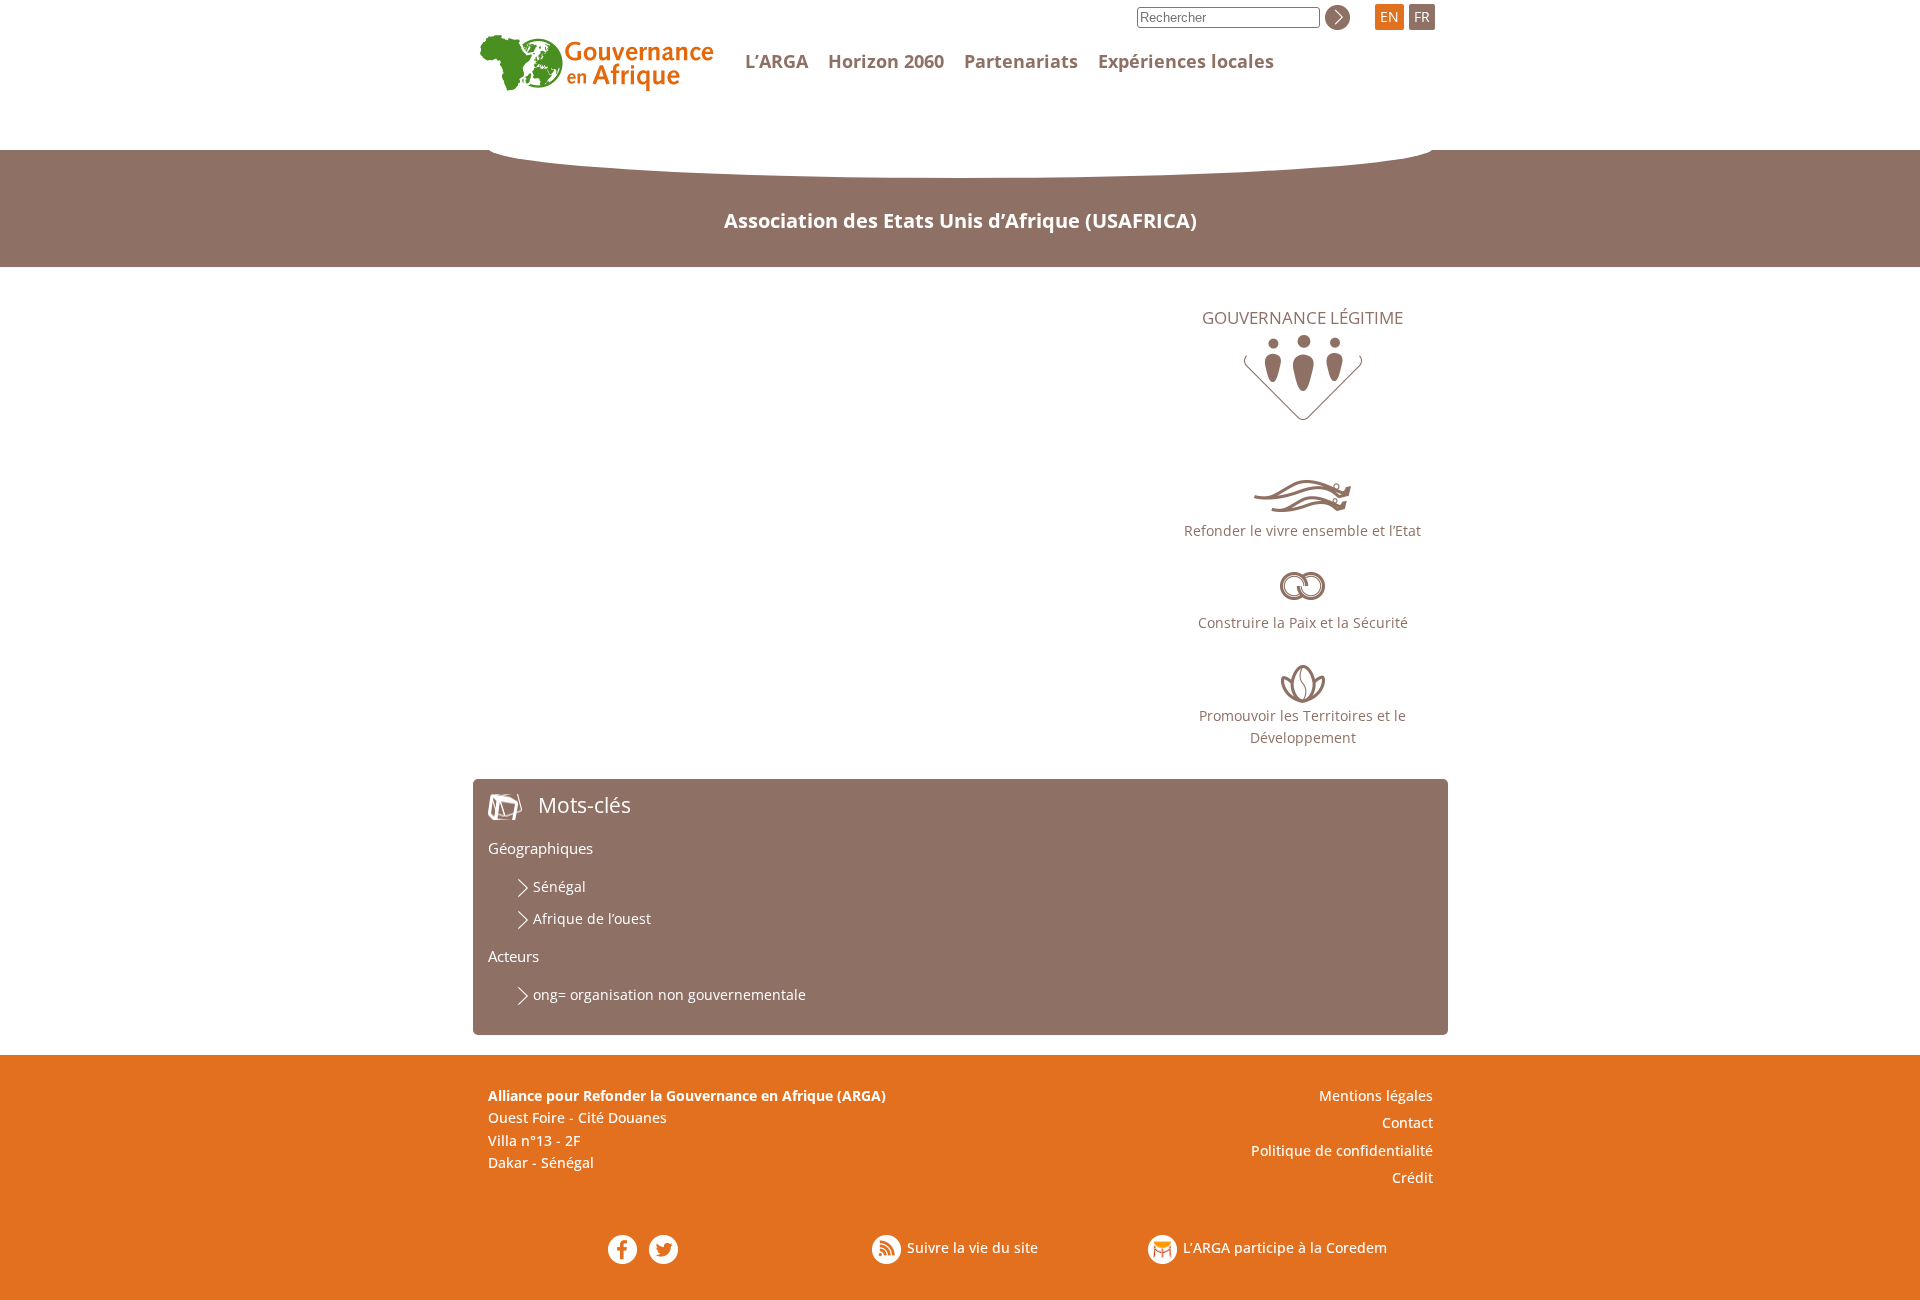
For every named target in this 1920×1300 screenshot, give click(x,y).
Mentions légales (1376, 1095)
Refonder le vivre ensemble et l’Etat (1302, 530)
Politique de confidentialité (1342, 1150)
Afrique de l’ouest (592, 918)
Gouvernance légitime (1302, 318)
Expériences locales (1186, 61)
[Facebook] (622, 1249)
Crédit (1412, 1177)
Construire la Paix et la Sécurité (1303, 622)
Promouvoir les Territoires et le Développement (1302, 726)
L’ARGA (776, 61)
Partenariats (1021, 61)
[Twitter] (663, 1249)
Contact (1407, 1122)
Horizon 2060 (886, 61)
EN (1389, 16)
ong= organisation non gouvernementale (669, 994)
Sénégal (559, 886)
